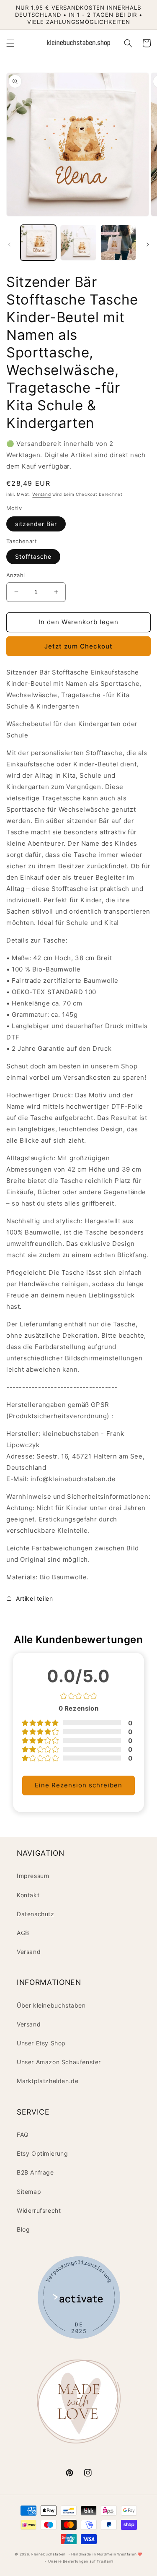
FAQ (23, 2135)
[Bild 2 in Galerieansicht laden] (78, 243)
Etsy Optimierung (42, 2153)
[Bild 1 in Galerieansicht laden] (38, 243)
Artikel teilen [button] (34, 1598)
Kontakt (28, 1895)
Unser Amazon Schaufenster (59, 2062)
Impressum (33, 1876)
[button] (10, 43)
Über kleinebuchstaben (51, 2005)
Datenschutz (36, 1914)
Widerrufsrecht (39, 2210)
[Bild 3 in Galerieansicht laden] (118, 243)
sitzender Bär (36, 524)
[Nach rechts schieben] (148, 245)
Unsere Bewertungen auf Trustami (81, 2561)
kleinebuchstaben (49, 2554)
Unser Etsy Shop (41, 2043)
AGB (23, 1933)
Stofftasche (33, 556)
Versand (41, 494)
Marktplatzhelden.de (48, 2081)
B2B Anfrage (35, 2172)
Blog (23, 2229)
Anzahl (15, 575)
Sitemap (29, 2192)
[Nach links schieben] (9, 245)
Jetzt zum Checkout (78, 646)
